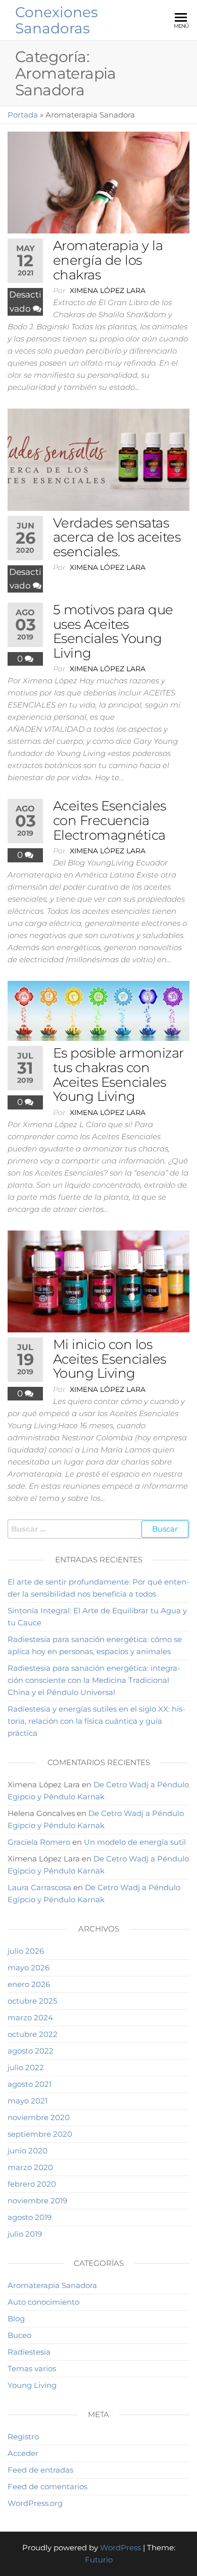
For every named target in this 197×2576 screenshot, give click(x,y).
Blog (16, 2319)
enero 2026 (29, 1984)
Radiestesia (29, 2352)
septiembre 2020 (40, 2134)
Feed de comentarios (47, 2486)
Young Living (32, 2385)
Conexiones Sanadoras (57, 20)
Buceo (19, 2335)
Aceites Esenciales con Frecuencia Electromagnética (110, 820)
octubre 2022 (33, 2034)
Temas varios (32, 2368)
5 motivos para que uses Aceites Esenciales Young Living (113, 631)
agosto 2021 (30, 2084)
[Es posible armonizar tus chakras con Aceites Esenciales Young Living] (98, 1010)
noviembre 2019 (37, 2201)
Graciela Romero (39, 1842)
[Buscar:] (98, 1529)
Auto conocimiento (43, 2302)
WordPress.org (35, 2503)
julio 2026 (26, 1951)
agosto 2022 (31, 2051)
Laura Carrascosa (39, 1887)
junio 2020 (28, 2151)
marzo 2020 (30, 2167)
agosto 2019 (30, 2217)
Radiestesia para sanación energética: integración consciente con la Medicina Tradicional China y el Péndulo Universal (94, 1680)
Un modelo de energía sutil (135, 1842)
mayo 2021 (28, 2101)
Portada (23, 115)
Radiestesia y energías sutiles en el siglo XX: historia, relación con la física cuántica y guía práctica (96, 1721)
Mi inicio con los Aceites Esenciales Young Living (110, 1359)
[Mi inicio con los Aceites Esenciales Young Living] (98, 1281)
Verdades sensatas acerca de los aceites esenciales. (117, 537)
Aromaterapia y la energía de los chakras (108, 260)
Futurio (99, 2560)
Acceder (23, 2453)
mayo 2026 (29, 1968)
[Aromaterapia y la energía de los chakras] (98, 182)
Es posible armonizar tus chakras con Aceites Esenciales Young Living (118, 1075)
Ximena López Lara (108, 290)
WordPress (120, 2548)
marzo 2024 (30, 2017)
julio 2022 (26, 2067)
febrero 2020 (32, 2184)
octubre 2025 (32, 2001)
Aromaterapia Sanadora (52, 2285)
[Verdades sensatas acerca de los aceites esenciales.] (98, 459)
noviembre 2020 (39, 2117)
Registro (23, 2437)
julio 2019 (25, 2234)
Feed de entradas (40, 2470)
